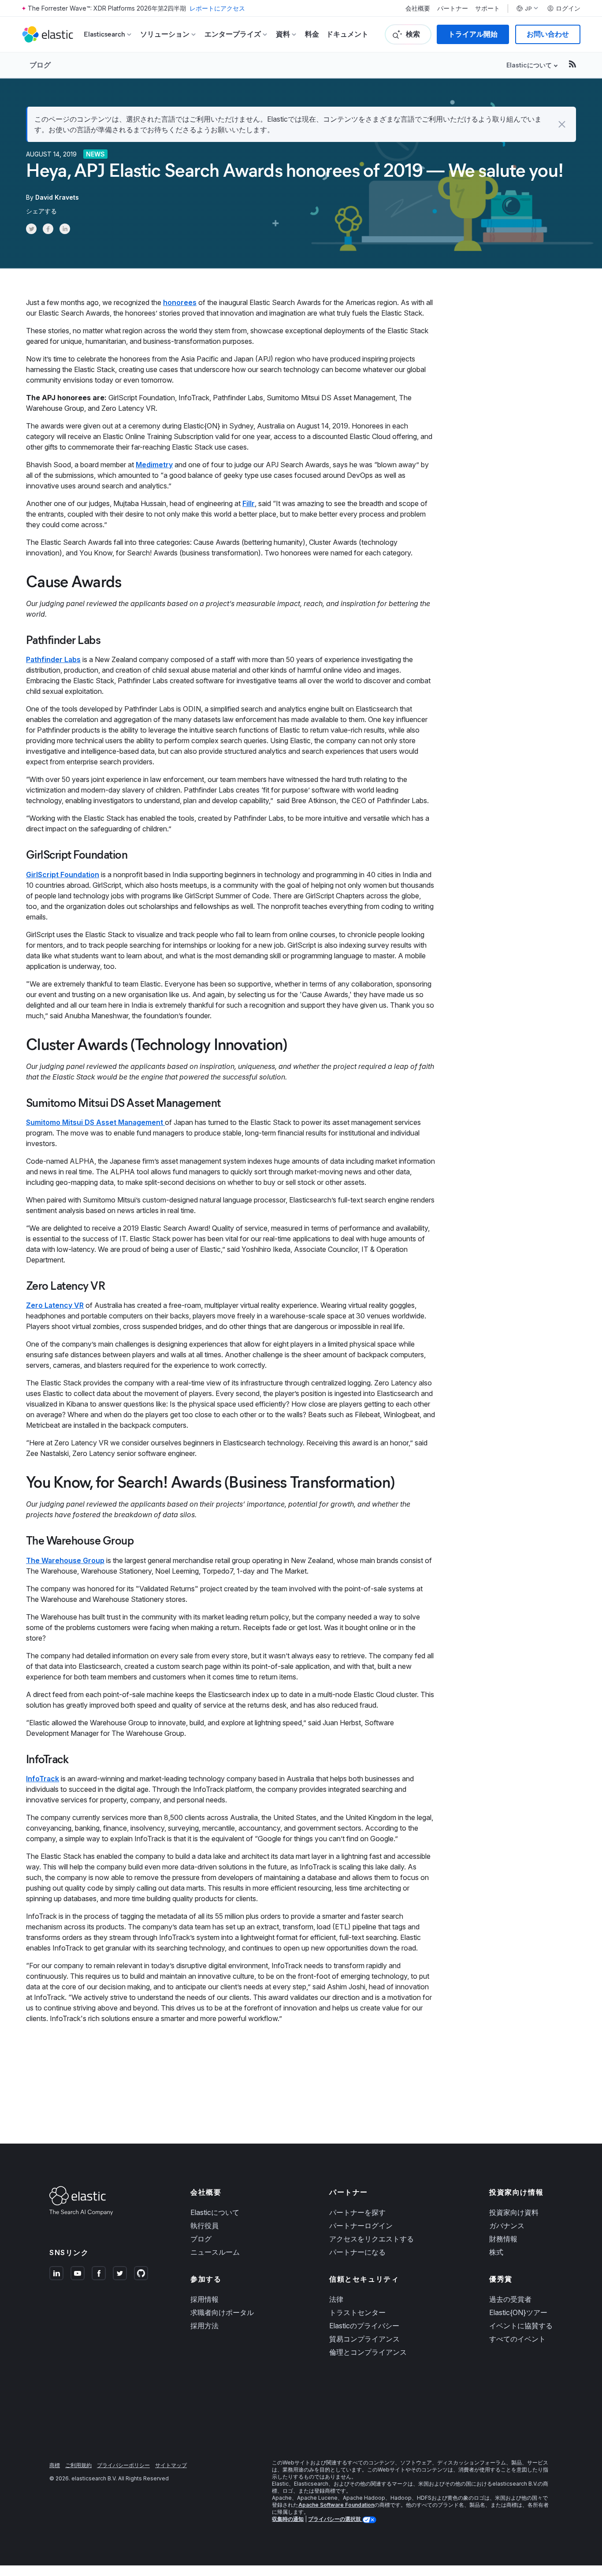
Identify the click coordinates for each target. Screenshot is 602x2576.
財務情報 (503, 2239)
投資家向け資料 (514, 2212)
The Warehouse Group (65, 1560)
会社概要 (418, 8)
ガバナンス (507, 2226)
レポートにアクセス (217, 8)
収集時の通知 (288, 2519)
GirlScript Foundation (63, 875)
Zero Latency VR (55, 1305)
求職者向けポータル (222, 2312)
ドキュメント (347, 34)
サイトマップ (171, 2465)
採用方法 (204, 2326)
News (95, 154)
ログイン (568, 8)
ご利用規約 (78, 2465)
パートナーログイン (361, 2226)
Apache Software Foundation (336, 2505)
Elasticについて (215, 2212)
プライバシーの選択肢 (335, 2519)
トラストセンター (357, 2312)
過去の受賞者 (510, 2299)
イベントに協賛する (521, 2326)
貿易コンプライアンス (364, 2339)
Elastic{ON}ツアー (518, 2312)
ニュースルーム (215, 2252)
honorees (180, 302)
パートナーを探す (357, 2212)
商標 (55, 2465)
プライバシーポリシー (123, 2465)
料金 (312, 34)
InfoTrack (43, 1779)
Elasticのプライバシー (364, 2326)
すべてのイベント (517, 2339)
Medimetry (154, 465)
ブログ (40, 65)
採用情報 (204, 2299)
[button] (562, 124)
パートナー (453, 8)
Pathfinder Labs (53, 659)
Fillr (249, 503)
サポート (487, 8)
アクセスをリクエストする (372, 2239)
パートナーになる (357, 2252)
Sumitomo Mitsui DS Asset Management (95, 1122)
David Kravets (57, 197)
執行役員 (204, 2226)
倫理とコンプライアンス (368, 2352)
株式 (496, 2252)
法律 (336, 2299)
